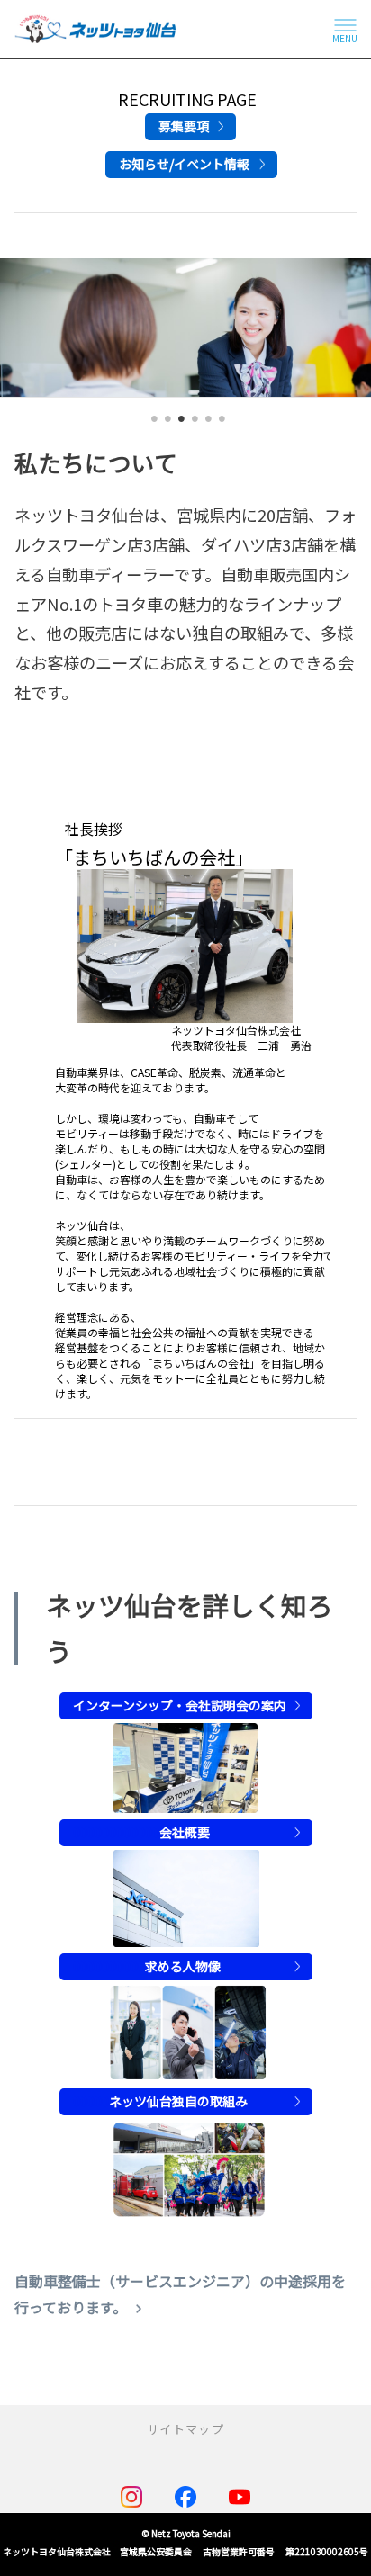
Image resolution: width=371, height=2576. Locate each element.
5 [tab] (206, 425)
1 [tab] (152, 425)
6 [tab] (219, 425)
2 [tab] (165, 425)
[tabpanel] (185, 328)
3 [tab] (179, 425)
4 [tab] (192, 425)
